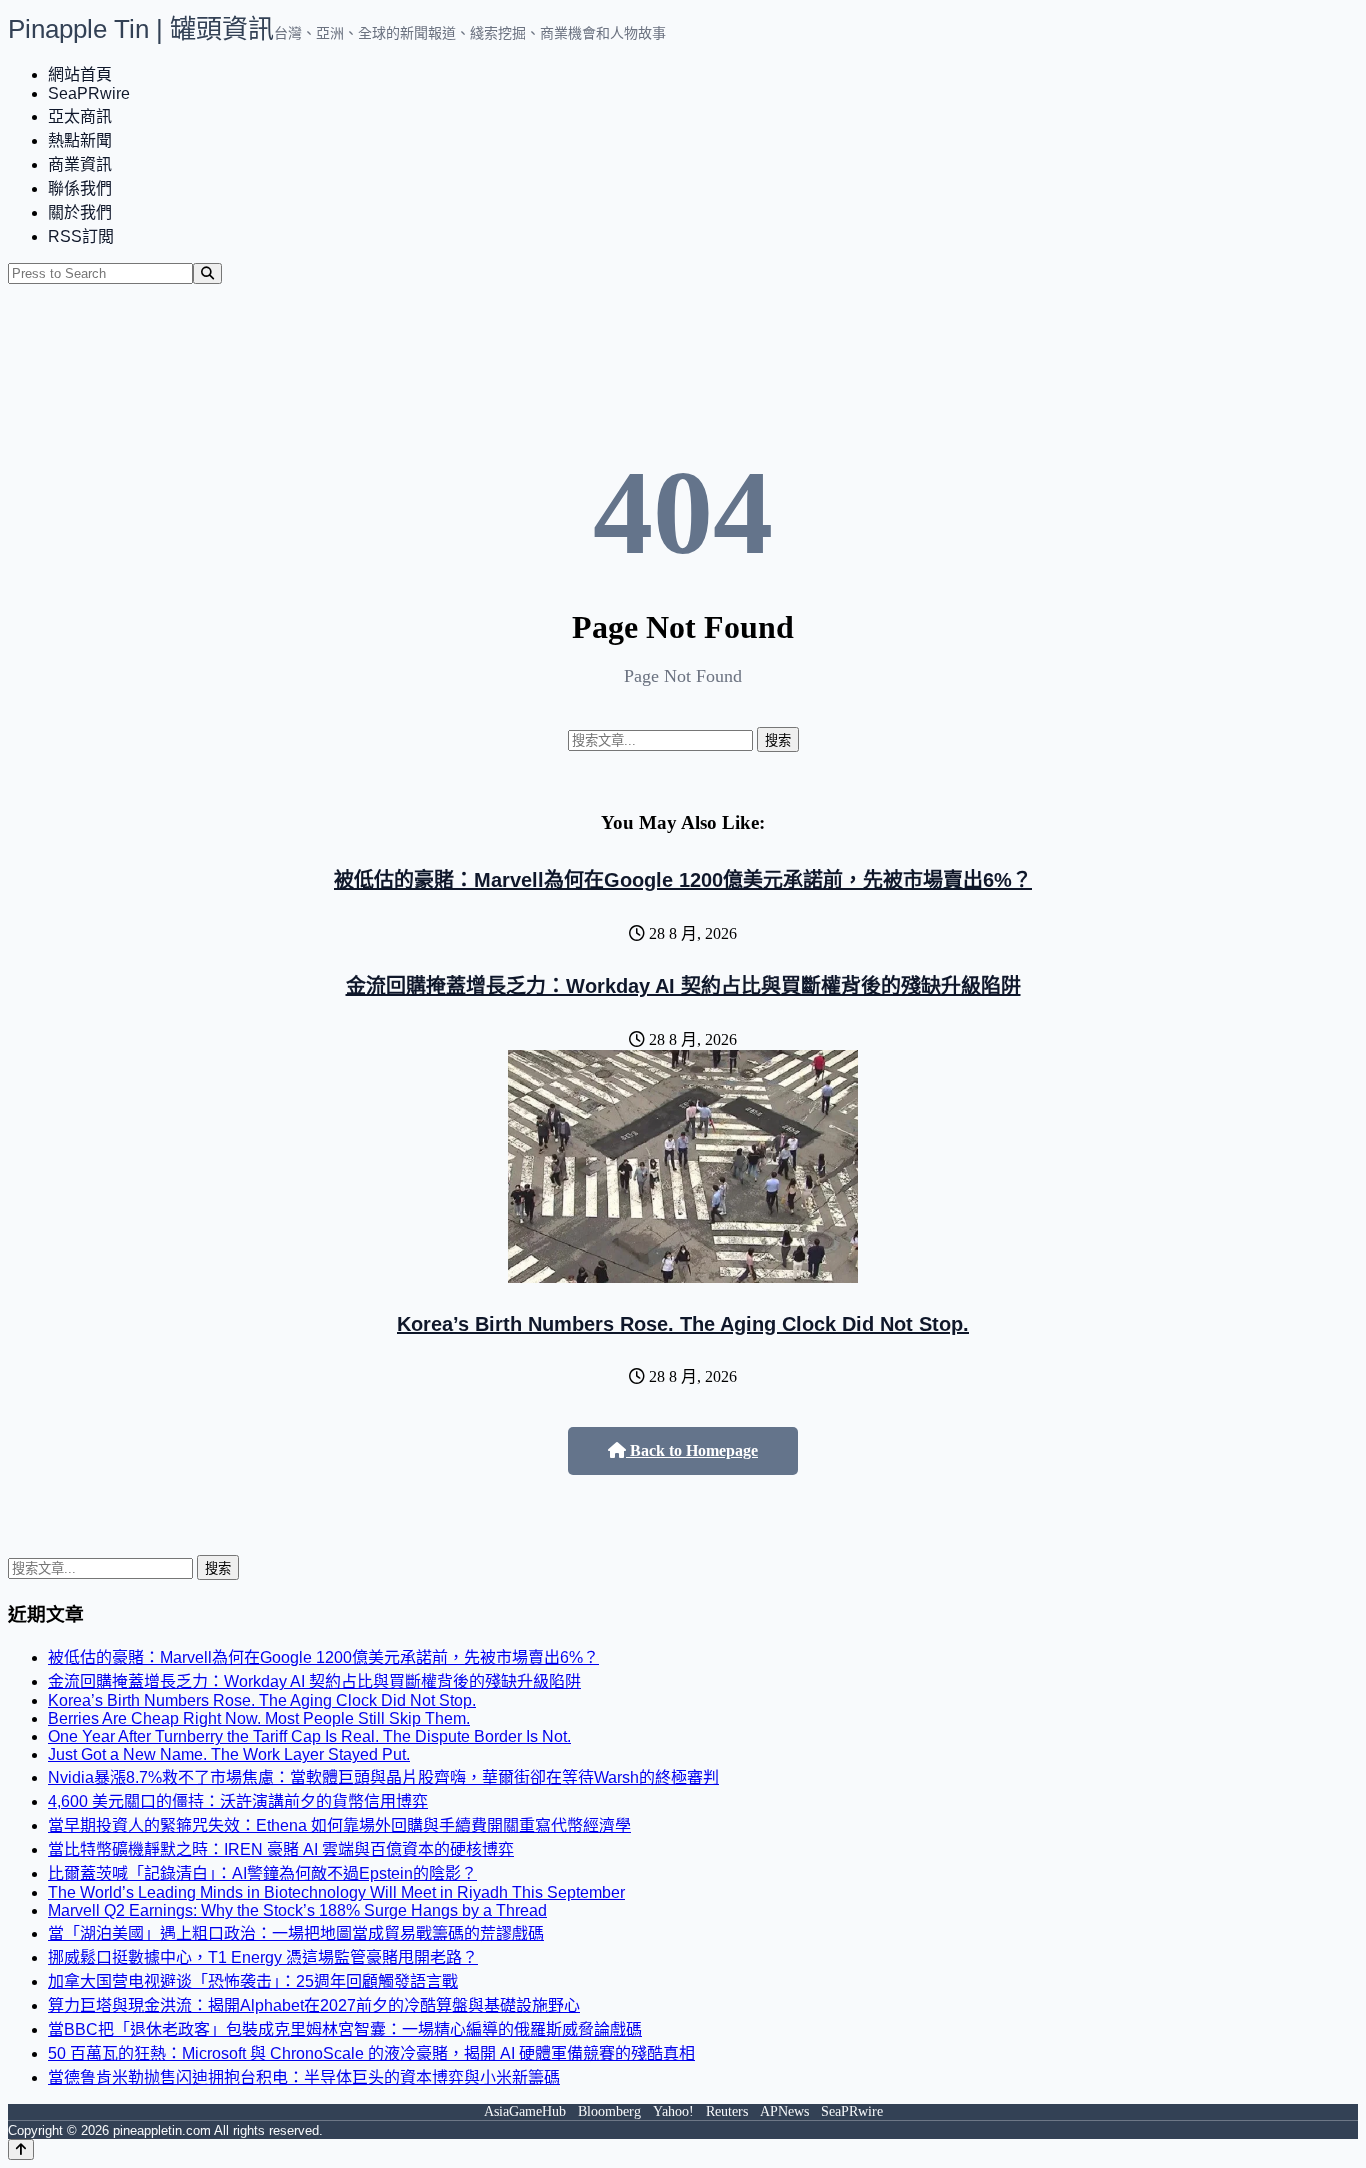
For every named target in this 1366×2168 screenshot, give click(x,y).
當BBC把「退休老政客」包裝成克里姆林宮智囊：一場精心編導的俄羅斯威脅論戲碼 (345, 2029)
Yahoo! (673, 2111)
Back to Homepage (692, 1450)
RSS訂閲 (81, 236)
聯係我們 (80, 188)
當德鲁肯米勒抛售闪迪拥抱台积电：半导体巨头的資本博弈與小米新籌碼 (304, 2077)
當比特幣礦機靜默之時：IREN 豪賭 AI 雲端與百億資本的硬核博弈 (281, 1849)
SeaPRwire (89, 93)
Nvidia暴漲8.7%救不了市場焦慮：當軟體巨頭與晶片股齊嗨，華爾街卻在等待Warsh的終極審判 (383, 1777)
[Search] (207, 273)
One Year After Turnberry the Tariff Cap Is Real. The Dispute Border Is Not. (309, 1736)
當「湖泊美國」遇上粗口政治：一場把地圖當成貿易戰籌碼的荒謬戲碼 (296, 1933)
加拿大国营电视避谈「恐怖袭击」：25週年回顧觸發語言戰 (253, 1981)
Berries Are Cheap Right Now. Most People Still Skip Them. (259, 1718)
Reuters (727, 2111)
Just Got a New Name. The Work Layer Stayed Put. (229, 1754)
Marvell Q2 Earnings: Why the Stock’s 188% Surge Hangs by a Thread (297, 1910)
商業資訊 (80, 164)
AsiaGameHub (525, 2111)
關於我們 (80, 212)
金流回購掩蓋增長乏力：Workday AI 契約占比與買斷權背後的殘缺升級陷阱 (683, 986)
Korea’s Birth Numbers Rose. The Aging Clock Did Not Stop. (683, 1324)
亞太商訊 (80, 116)
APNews (784, 2111)
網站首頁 (80, 74)
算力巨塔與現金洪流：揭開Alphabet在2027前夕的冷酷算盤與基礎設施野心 (314, 2005)
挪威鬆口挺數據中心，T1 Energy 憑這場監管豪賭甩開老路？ (263, 1957)
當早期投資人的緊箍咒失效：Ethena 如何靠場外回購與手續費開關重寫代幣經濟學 (339, 1825)
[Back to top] (21, 2149)
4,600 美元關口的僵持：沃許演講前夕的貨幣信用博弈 (238, 1801)
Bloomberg (609, 2111)
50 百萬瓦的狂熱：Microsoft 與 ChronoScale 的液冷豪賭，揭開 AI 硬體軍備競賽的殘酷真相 (371, 2053)
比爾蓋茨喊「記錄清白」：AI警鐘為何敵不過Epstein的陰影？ (262, 1873)
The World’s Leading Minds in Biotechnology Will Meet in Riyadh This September (336, 1892)
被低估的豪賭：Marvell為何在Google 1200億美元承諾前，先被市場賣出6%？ (683, 880)
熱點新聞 (80, 140)
